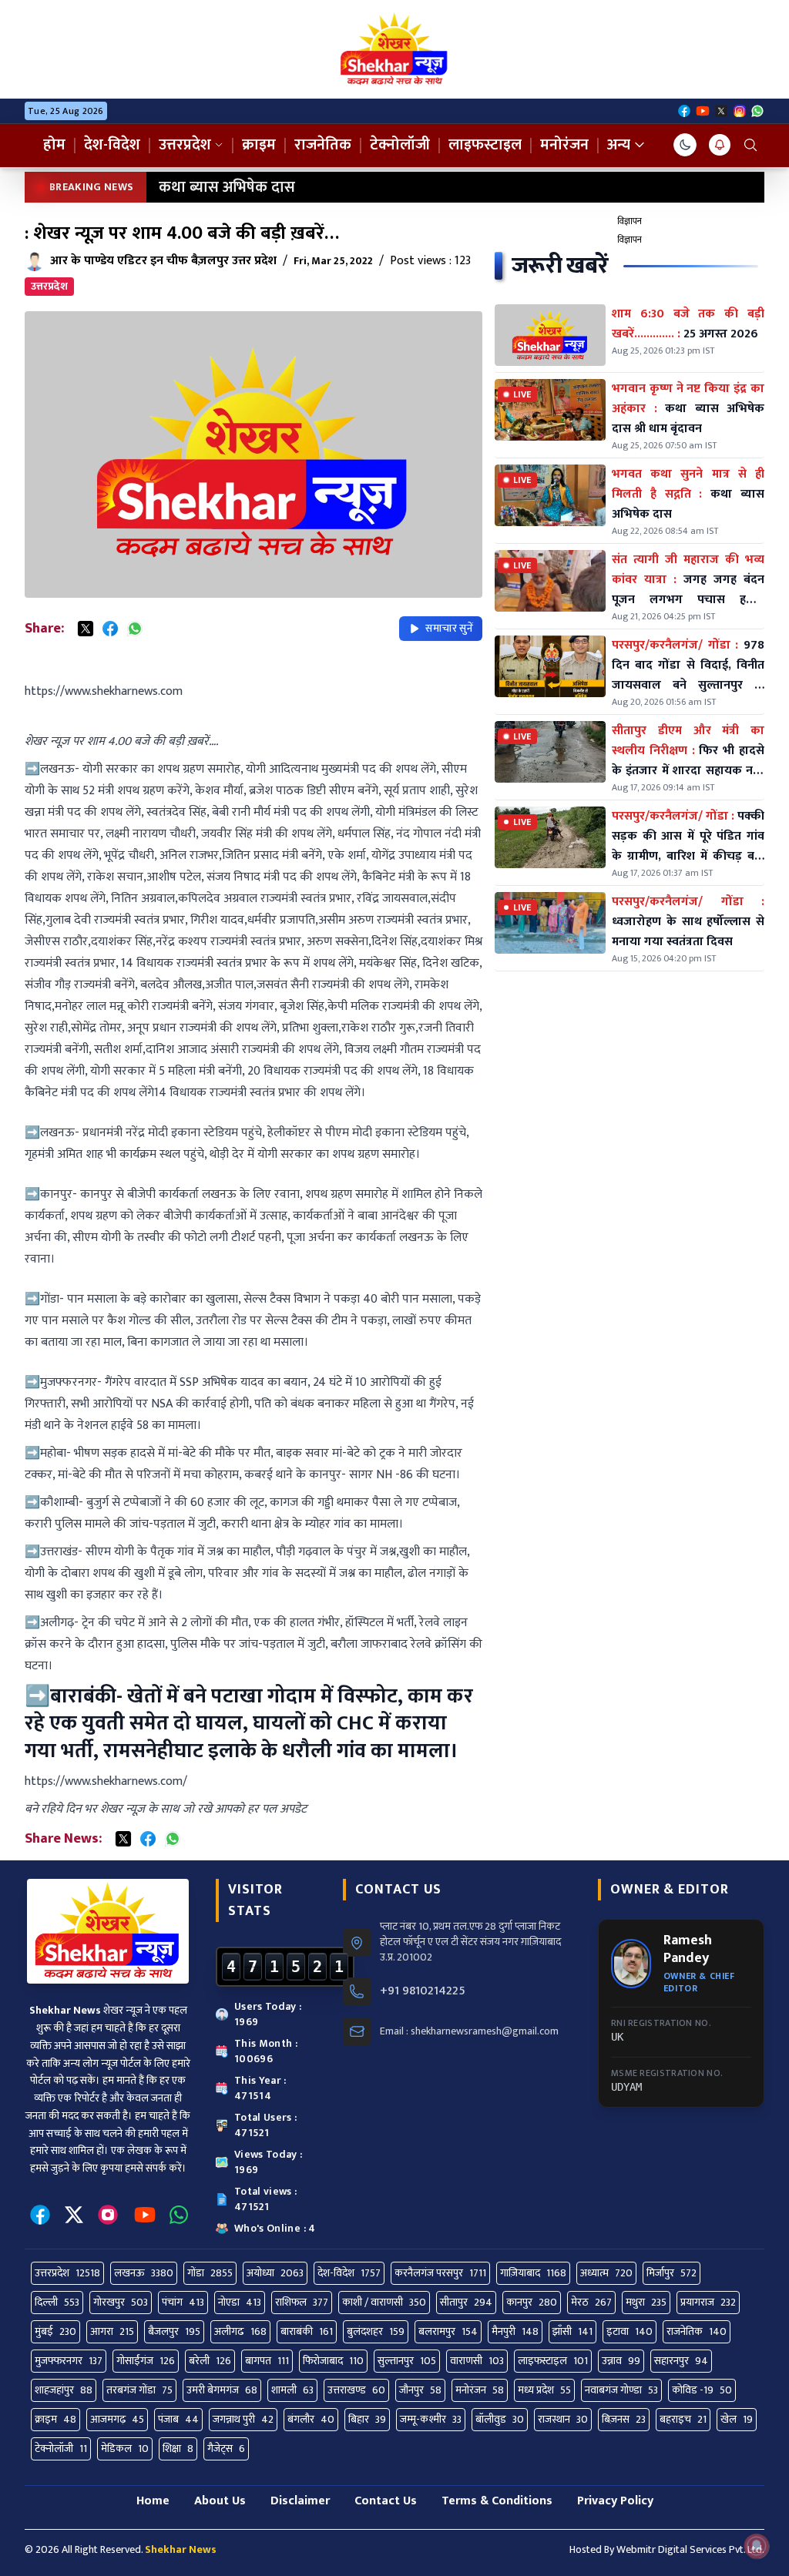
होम (54, 145)
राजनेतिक (323, 145)
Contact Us (386, 2501)
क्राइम (259, 145)
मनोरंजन (564, 145)
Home (153, 2501)
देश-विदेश (112, 145)
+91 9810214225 (423, 1991)
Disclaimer (300, 2501)
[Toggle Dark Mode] (685, 145)
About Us (220, 2501)
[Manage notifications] (757, 2546)
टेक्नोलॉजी (400, 145)
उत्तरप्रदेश (185, 145)
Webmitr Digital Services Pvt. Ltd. (690, 2549)
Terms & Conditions (497, 2501)
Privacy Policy (615, 2501)
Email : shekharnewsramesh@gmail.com (469, 2031)
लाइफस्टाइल (485, 145)
